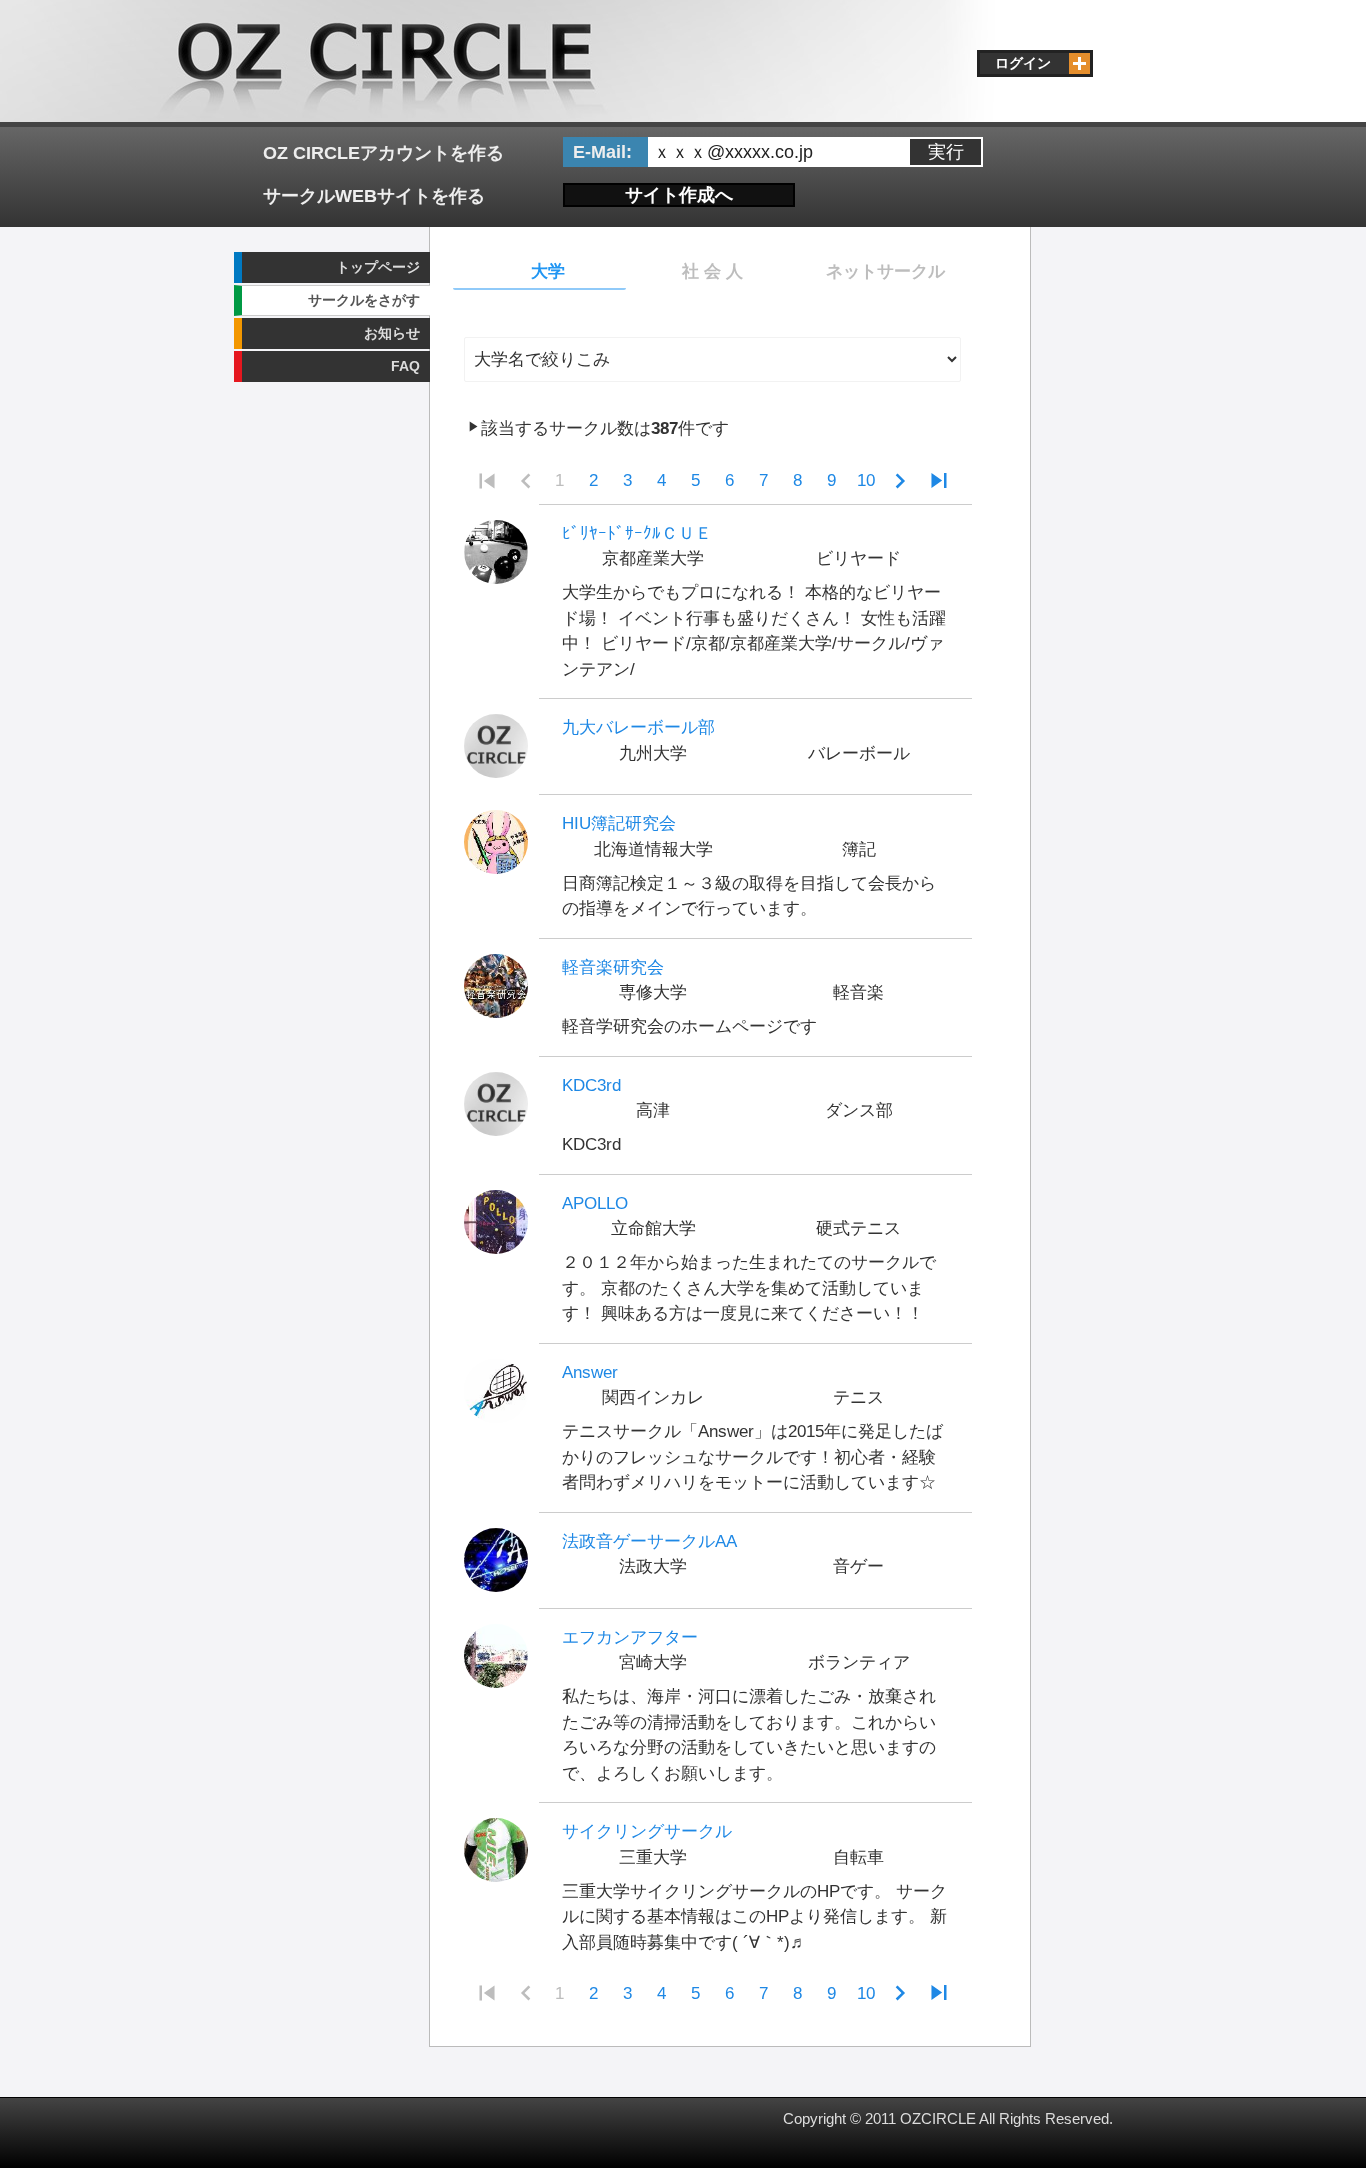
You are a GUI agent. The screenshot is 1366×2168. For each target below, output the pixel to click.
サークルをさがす (364, 300)
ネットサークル (885, 271)
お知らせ (392, 333)
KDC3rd (591, 1085)
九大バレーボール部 (638, 727)
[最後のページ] (939, 481)
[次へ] (900, 481)
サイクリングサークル (647, 1831)
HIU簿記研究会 (619, 823)
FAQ (405, 366)
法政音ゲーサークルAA (649, 1541)
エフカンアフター (630, 1637)
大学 (548, 271)
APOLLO (595, 1203)
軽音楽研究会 (613, 967)
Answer (590, 1372)
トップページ (378, 267)
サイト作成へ (679, 195)
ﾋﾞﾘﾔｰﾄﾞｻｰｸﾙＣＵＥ (637, 533)
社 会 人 (712, 271)
